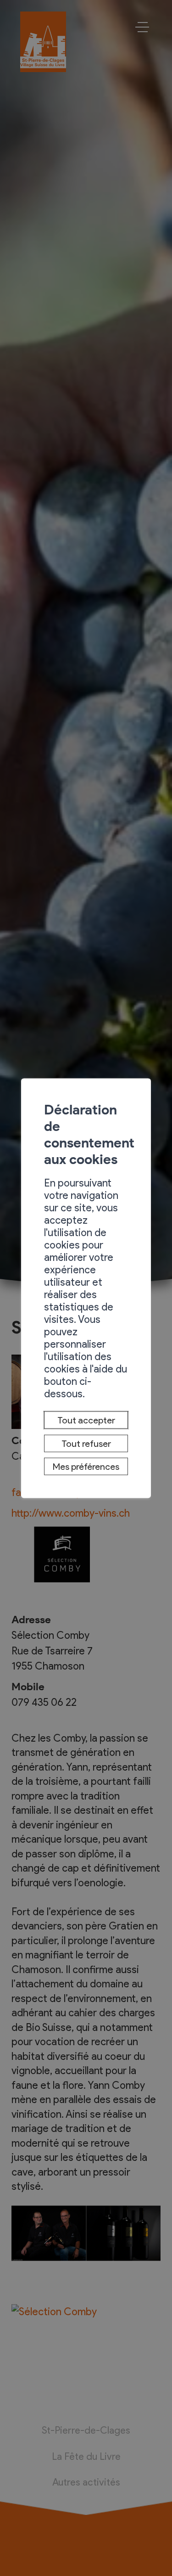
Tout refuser (86, 1443)
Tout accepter (86, 1420)
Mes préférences (86, 1467)
